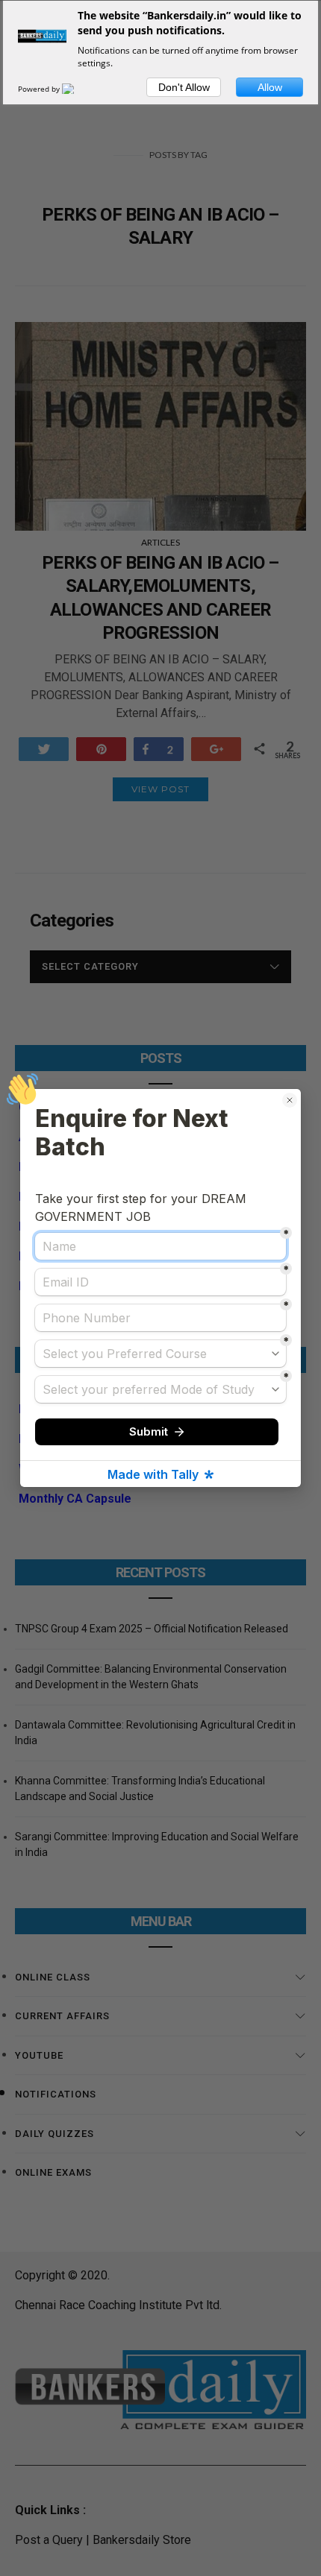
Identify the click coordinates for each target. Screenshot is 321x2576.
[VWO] (77, 89)
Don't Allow (184, 87)
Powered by (40, 89)
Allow (270, 87)
